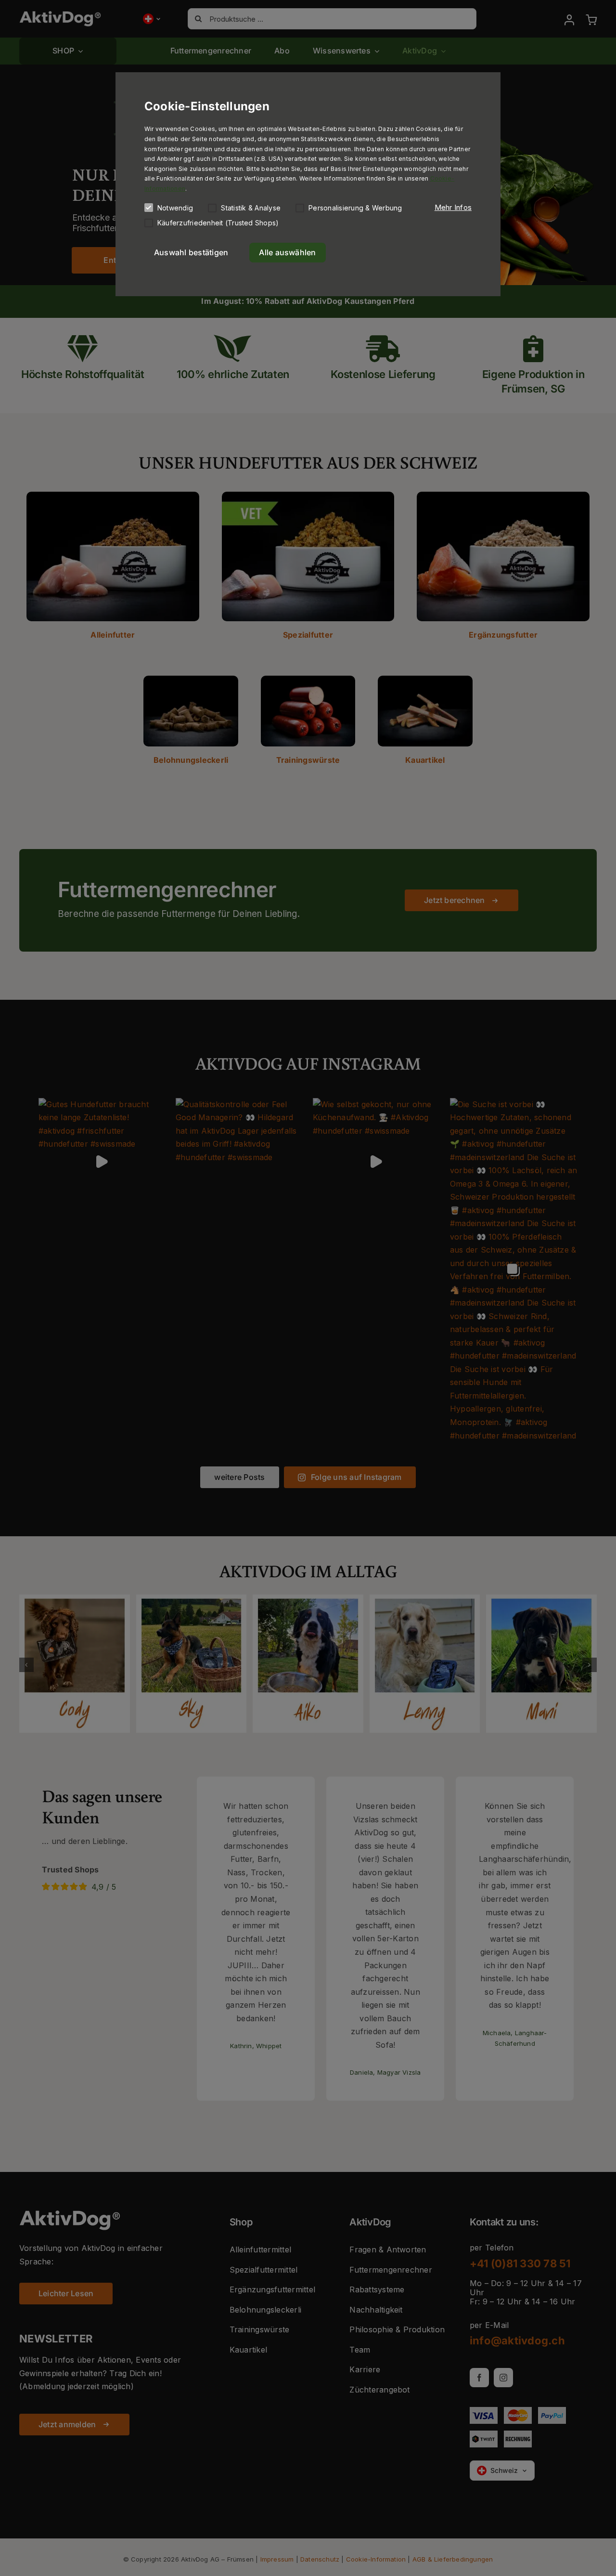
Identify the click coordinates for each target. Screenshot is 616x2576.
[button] (453, 208)
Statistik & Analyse (251, 208)
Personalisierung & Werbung (355, 208)
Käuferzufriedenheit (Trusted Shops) (218, 223)
